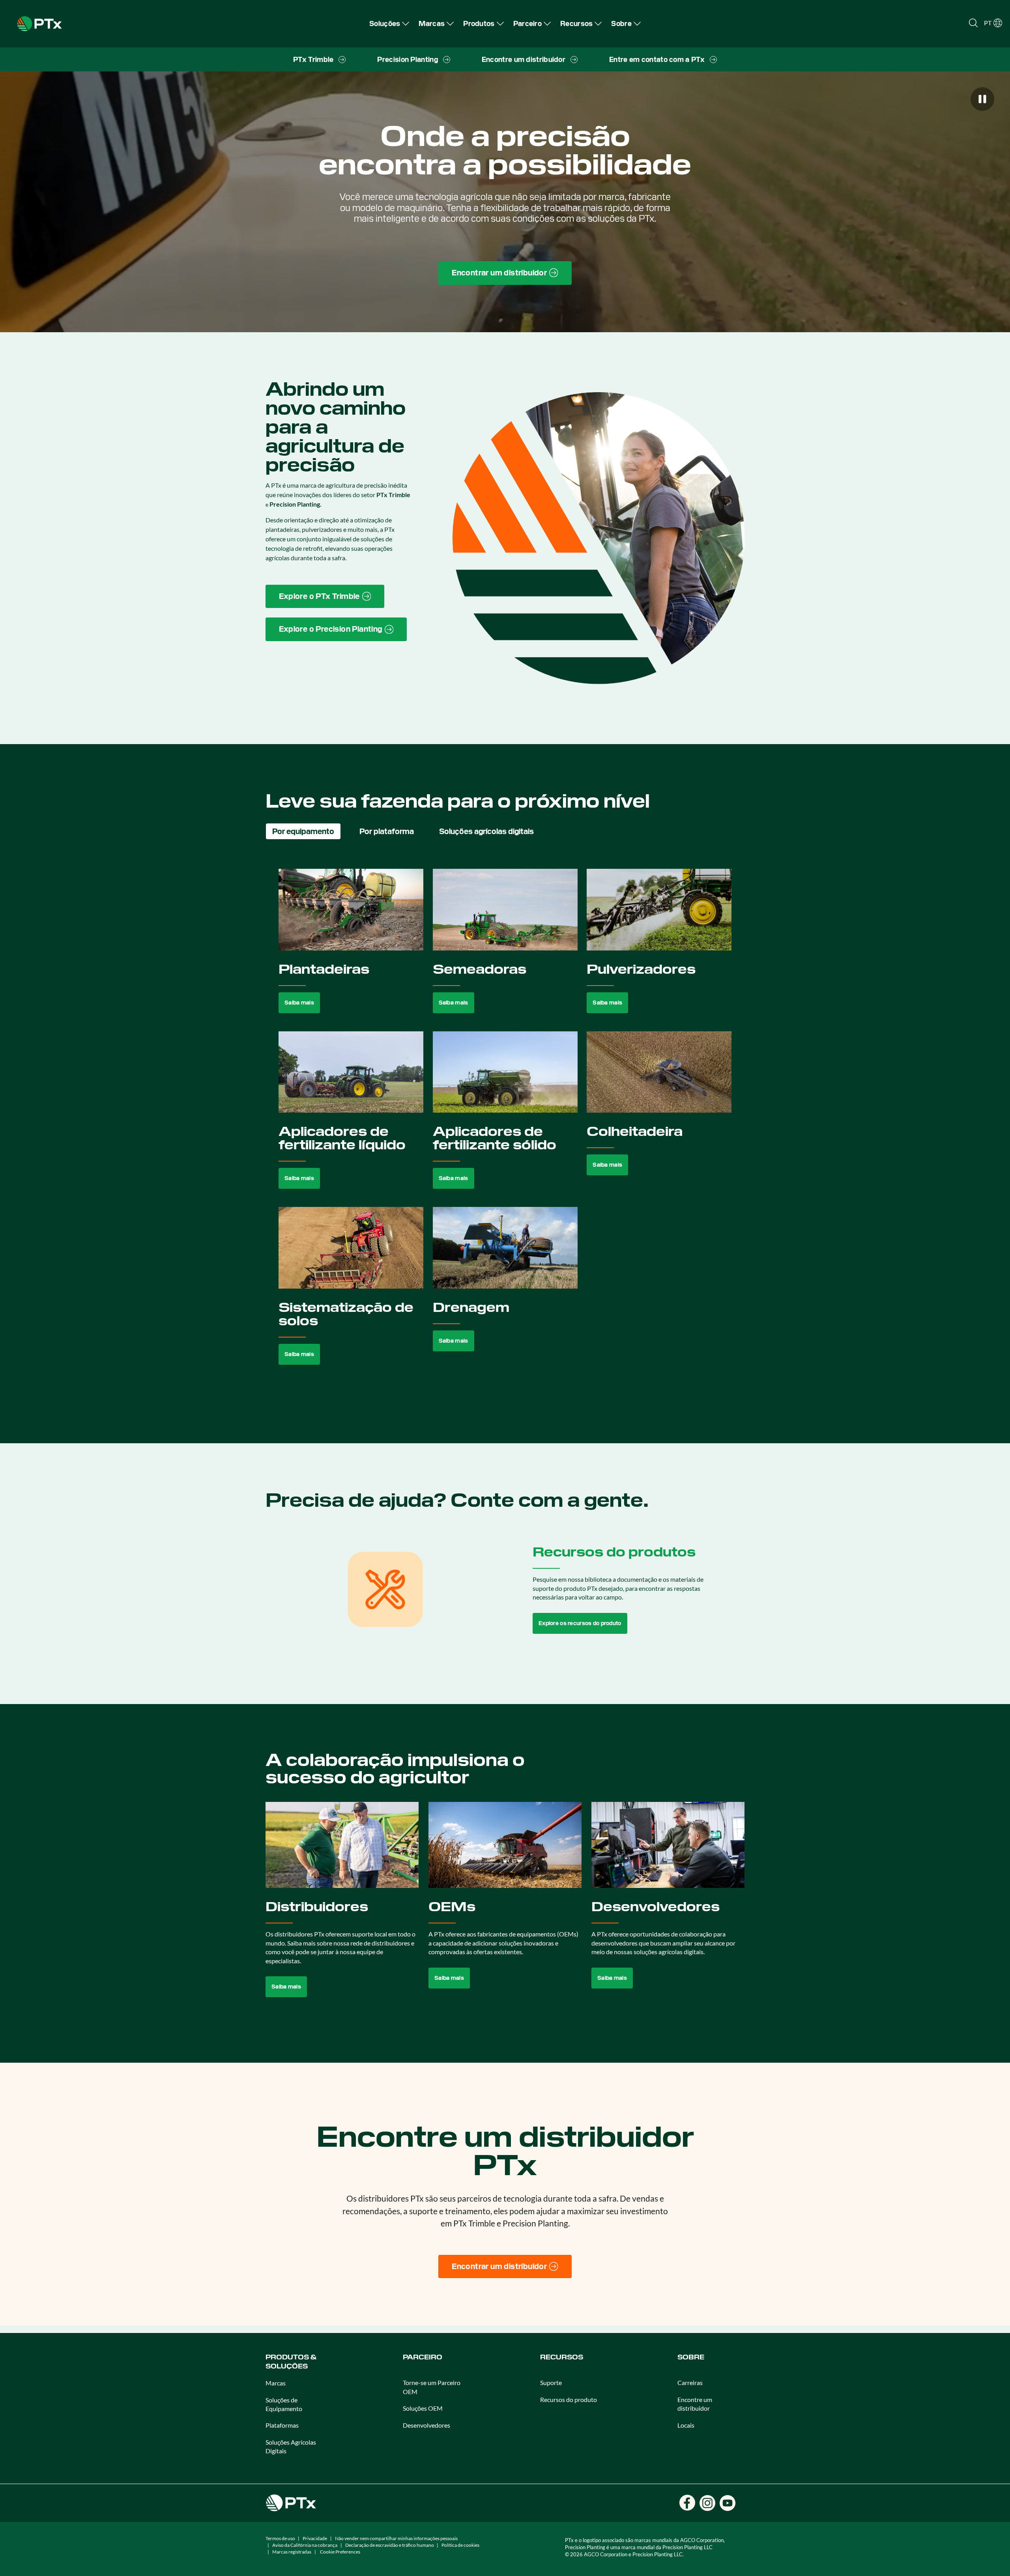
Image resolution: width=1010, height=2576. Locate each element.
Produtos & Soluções (291, 2362)
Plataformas (282, 2425)
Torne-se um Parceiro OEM (432, 2387)
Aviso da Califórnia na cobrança (305, 2545)
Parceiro (423, 2357)
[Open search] (973, 23)
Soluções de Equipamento (284, 2404)
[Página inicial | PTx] (39, 23)
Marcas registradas (292, 2552)
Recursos (562, 2357)
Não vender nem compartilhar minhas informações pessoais (396, 2538)
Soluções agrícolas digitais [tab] (486, 831)
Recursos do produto (569, 2399)
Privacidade (315, 2538)
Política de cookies (460, 2545)
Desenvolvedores (426, 2425)
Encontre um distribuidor (695, 2404)
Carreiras (690, 2382)
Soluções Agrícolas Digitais (291, 2446)
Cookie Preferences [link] (340, 2552)
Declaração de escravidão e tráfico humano (390, 2545)
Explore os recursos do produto (580, 1623)
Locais (686, 2425)
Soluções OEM (423, 2408)
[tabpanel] (505, 1126)
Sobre (691, 2357)
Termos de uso (280, 2538)
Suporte (551, 2382)
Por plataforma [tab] (387, 831)
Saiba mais (299, 1003)
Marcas (276, 2383)
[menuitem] (389, 23)
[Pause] (982, 99)
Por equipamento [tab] (303, 831)
